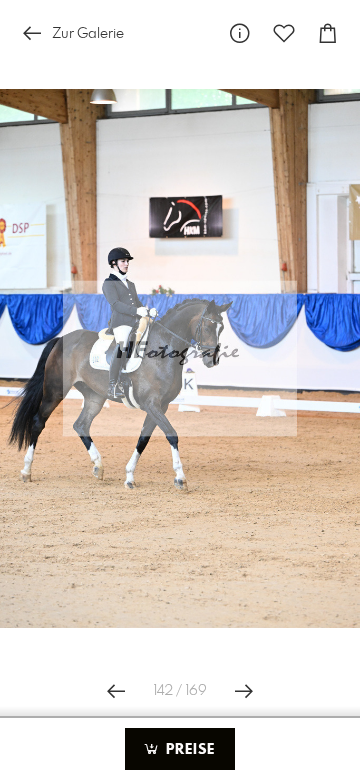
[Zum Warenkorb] (328, 33)
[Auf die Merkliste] (284, 33)
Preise (188, 750)
